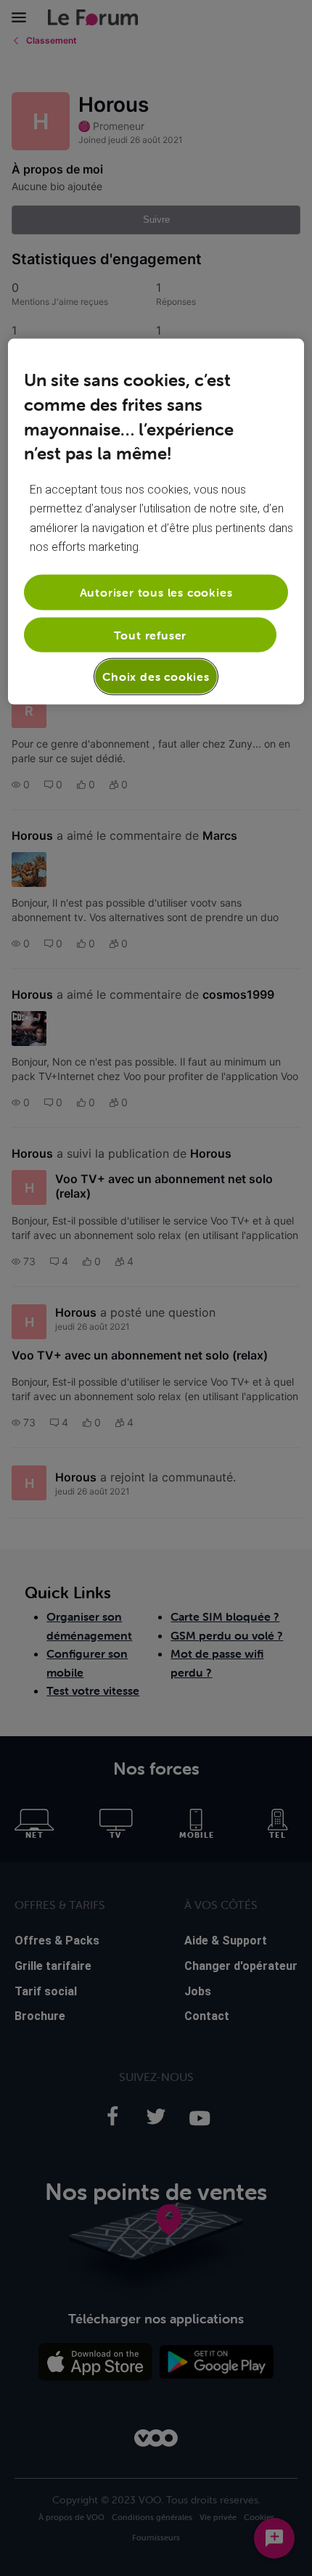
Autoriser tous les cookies (156, 592)
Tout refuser (151, 634)
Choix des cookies (156, 676)
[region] (156, 522)
